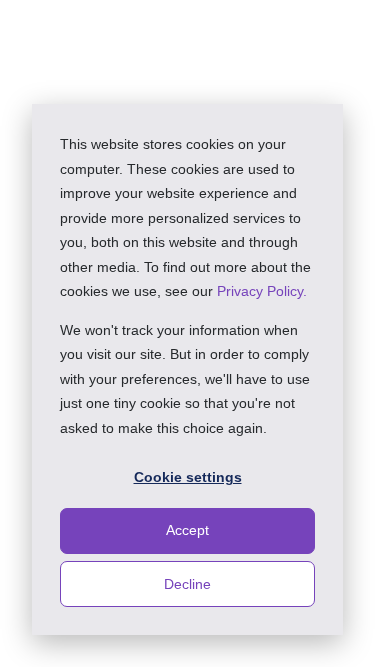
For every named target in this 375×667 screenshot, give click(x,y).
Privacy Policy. (262, 291)
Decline (187, 584)
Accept (187, 530)
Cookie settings (188, 477)
